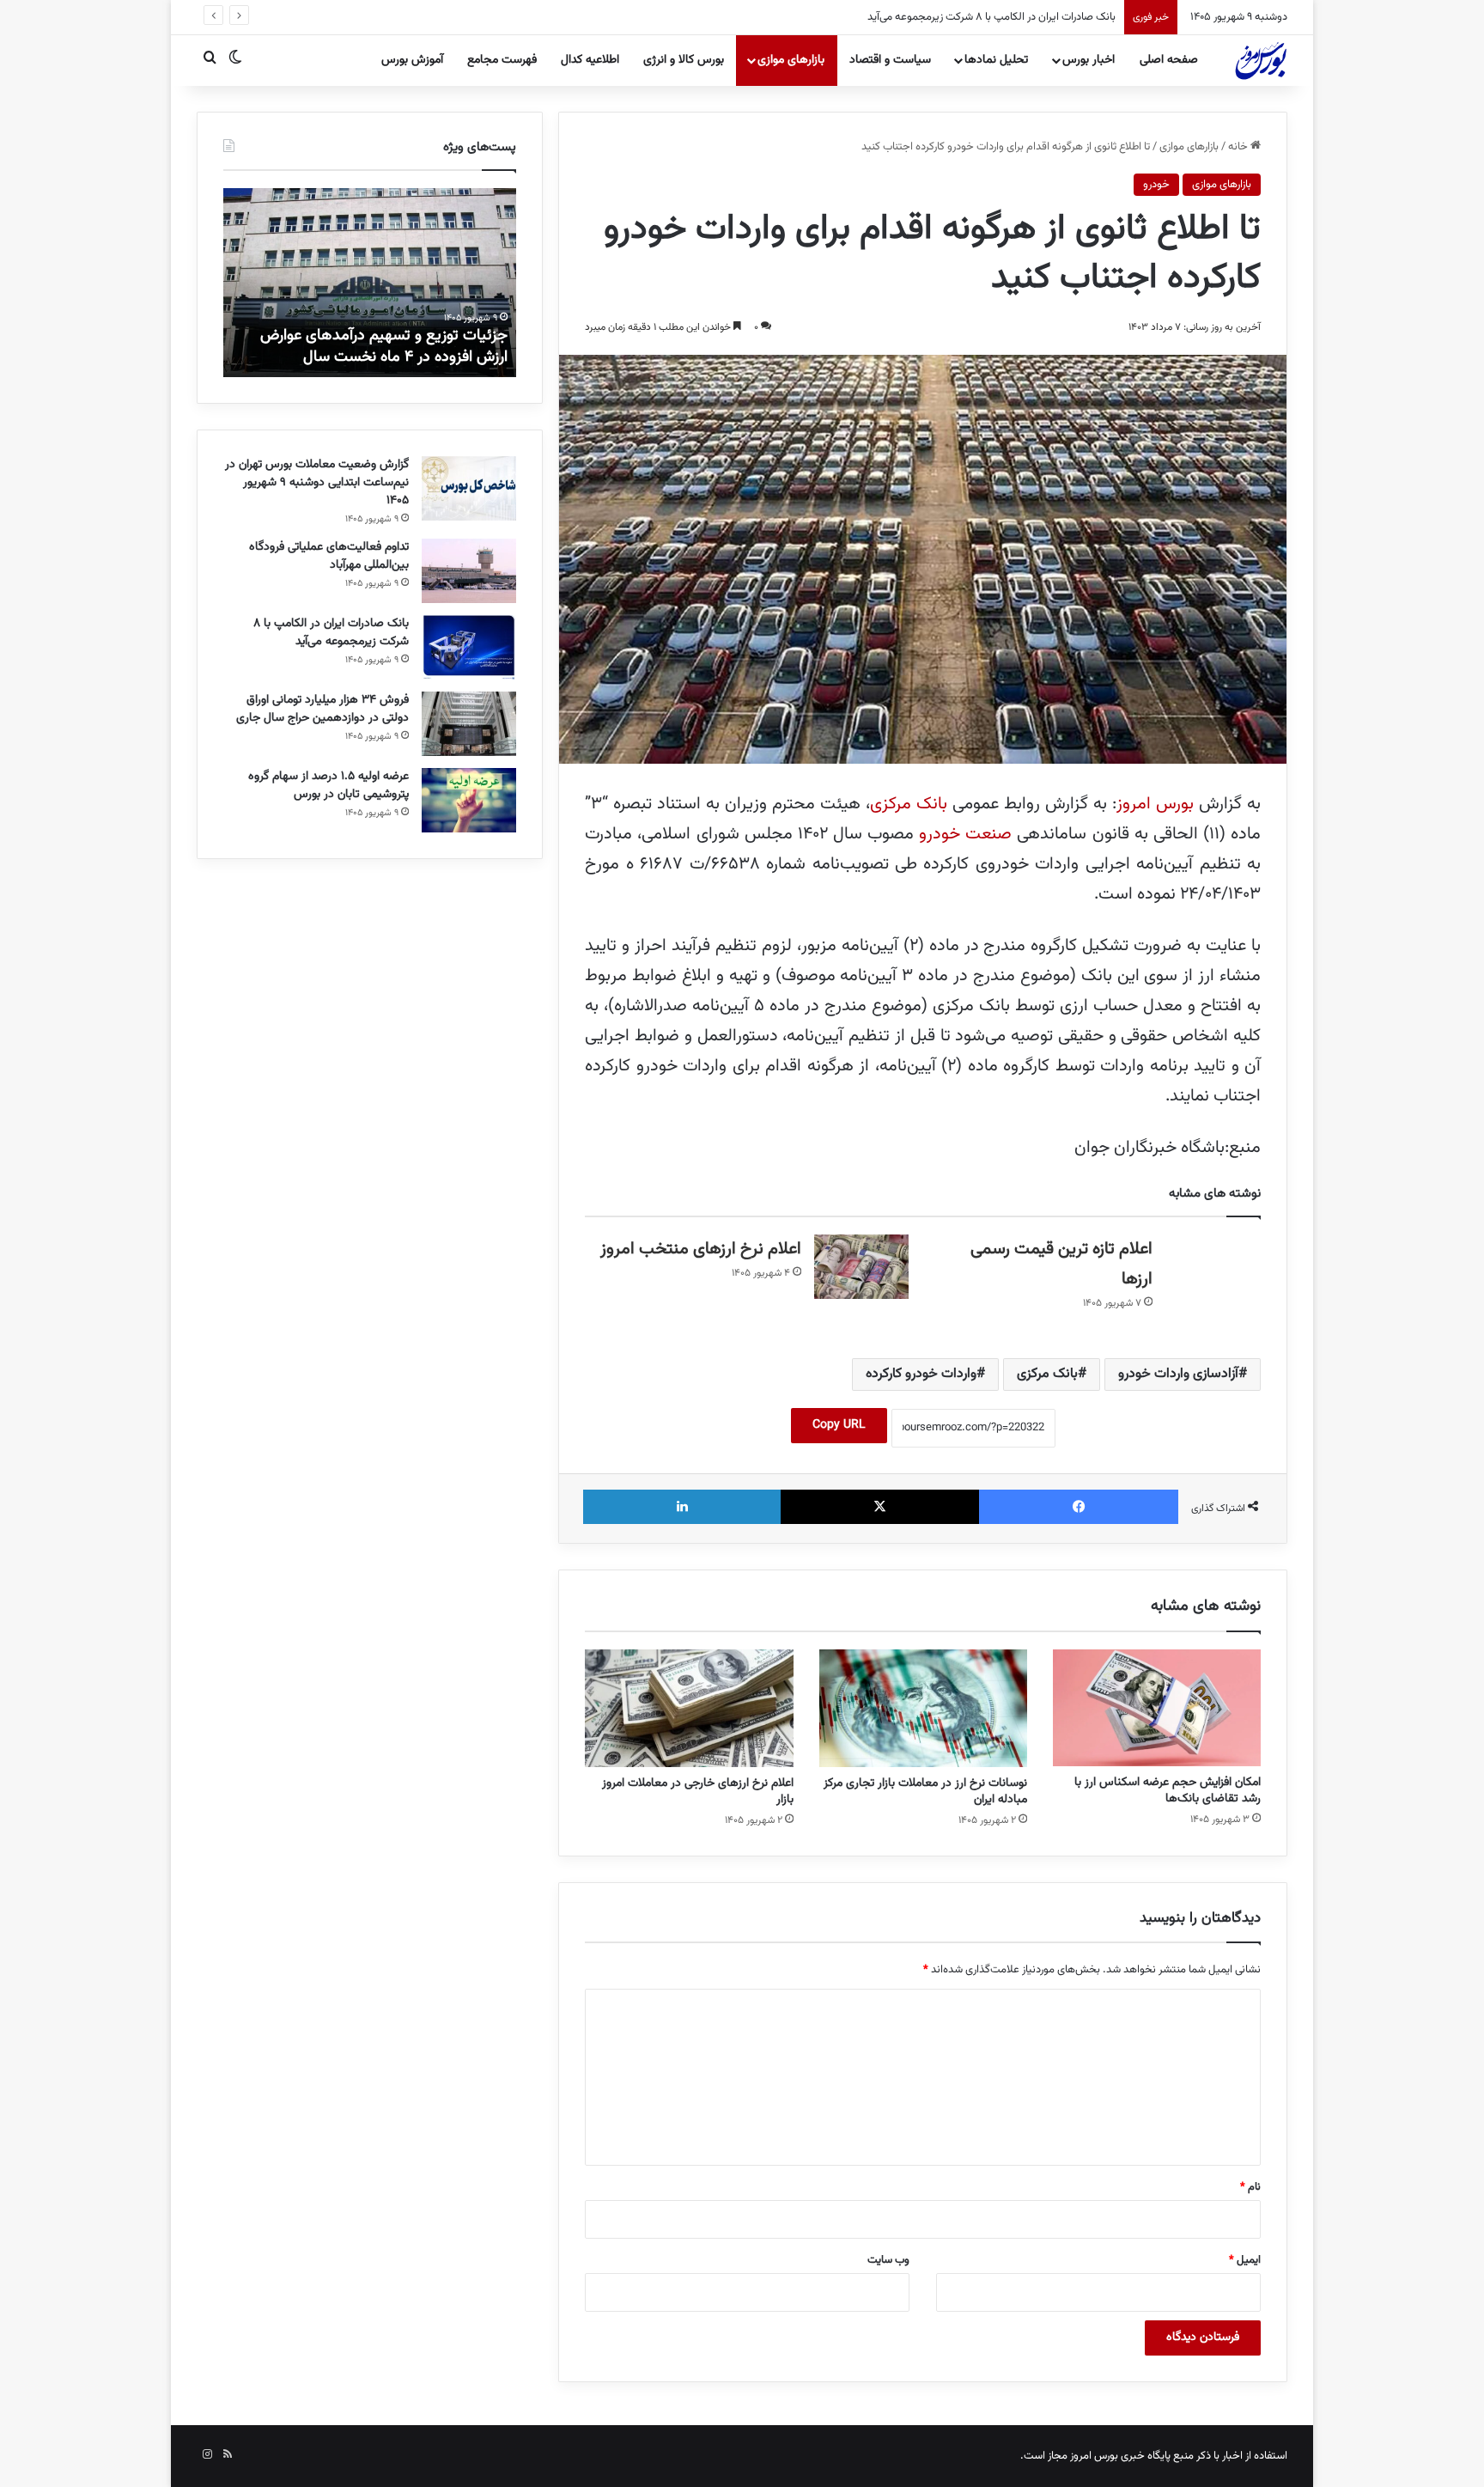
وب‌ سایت (888, 2260)
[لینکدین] (682, 1507)
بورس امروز (1158, 804)
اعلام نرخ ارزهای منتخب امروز (701, 1249)
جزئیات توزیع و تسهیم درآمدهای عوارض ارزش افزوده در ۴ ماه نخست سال (384, 347)
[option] (369, 283)
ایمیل (1245, 2260)
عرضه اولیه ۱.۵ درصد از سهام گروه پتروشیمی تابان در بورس (328, 786)
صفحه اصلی (1169, 60)
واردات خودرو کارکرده (921, 1374)
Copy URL (839, 1425)
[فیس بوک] (1079, 1507)
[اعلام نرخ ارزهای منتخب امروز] (861, 1267)
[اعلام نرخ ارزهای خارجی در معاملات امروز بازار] (689, 1708)
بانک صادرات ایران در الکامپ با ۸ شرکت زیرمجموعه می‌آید (331, 633)
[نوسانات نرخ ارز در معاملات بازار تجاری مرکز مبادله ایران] (923, 1708)
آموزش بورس (412, 60)
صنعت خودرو (965, 834)
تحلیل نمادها (996, 60)
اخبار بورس (1089, 60)
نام (1250, 2187)
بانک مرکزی (909, 804)
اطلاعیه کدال (590, 60)
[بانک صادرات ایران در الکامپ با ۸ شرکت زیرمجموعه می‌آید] (469, 647)
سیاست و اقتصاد (890, 60)
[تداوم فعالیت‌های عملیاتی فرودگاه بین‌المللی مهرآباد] (469, 571)
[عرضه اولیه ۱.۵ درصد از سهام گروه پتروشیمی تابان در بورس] (469, 800)
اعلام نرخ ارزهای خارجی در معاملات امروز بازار (698, 1792)
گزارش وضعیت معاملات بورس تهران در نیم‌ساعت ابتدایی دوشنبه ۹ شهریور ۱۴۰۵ (317, 483)
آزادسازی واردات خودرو (1178, 1374)
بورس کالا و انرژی (684, 60)
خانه (1239, 147)
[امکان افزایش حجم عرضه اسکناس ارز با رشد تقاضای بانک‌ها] (1157, 1708)
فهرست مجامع (502, 60)
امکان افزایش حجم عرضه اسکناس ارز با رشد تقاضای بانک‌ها (1168, 1791)
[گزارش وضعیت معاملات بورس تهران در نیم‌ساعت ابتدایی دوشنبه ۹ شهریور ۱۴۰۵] (469, 488)
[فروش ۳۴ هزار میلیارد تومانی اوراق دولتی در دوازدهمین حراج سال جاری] (469, 724)
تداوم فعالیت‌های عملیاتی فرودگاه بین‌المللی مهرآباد (329, 556)
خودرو (1156, 185)
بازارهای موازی (791, 60)
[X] (880, 1507)
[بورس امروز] (1261, 60)
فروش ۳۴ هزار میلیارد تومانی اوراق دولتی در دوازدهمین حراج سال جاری (962, 17)
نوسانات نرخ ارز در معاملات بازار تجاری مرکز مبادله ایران (925, 1792)
